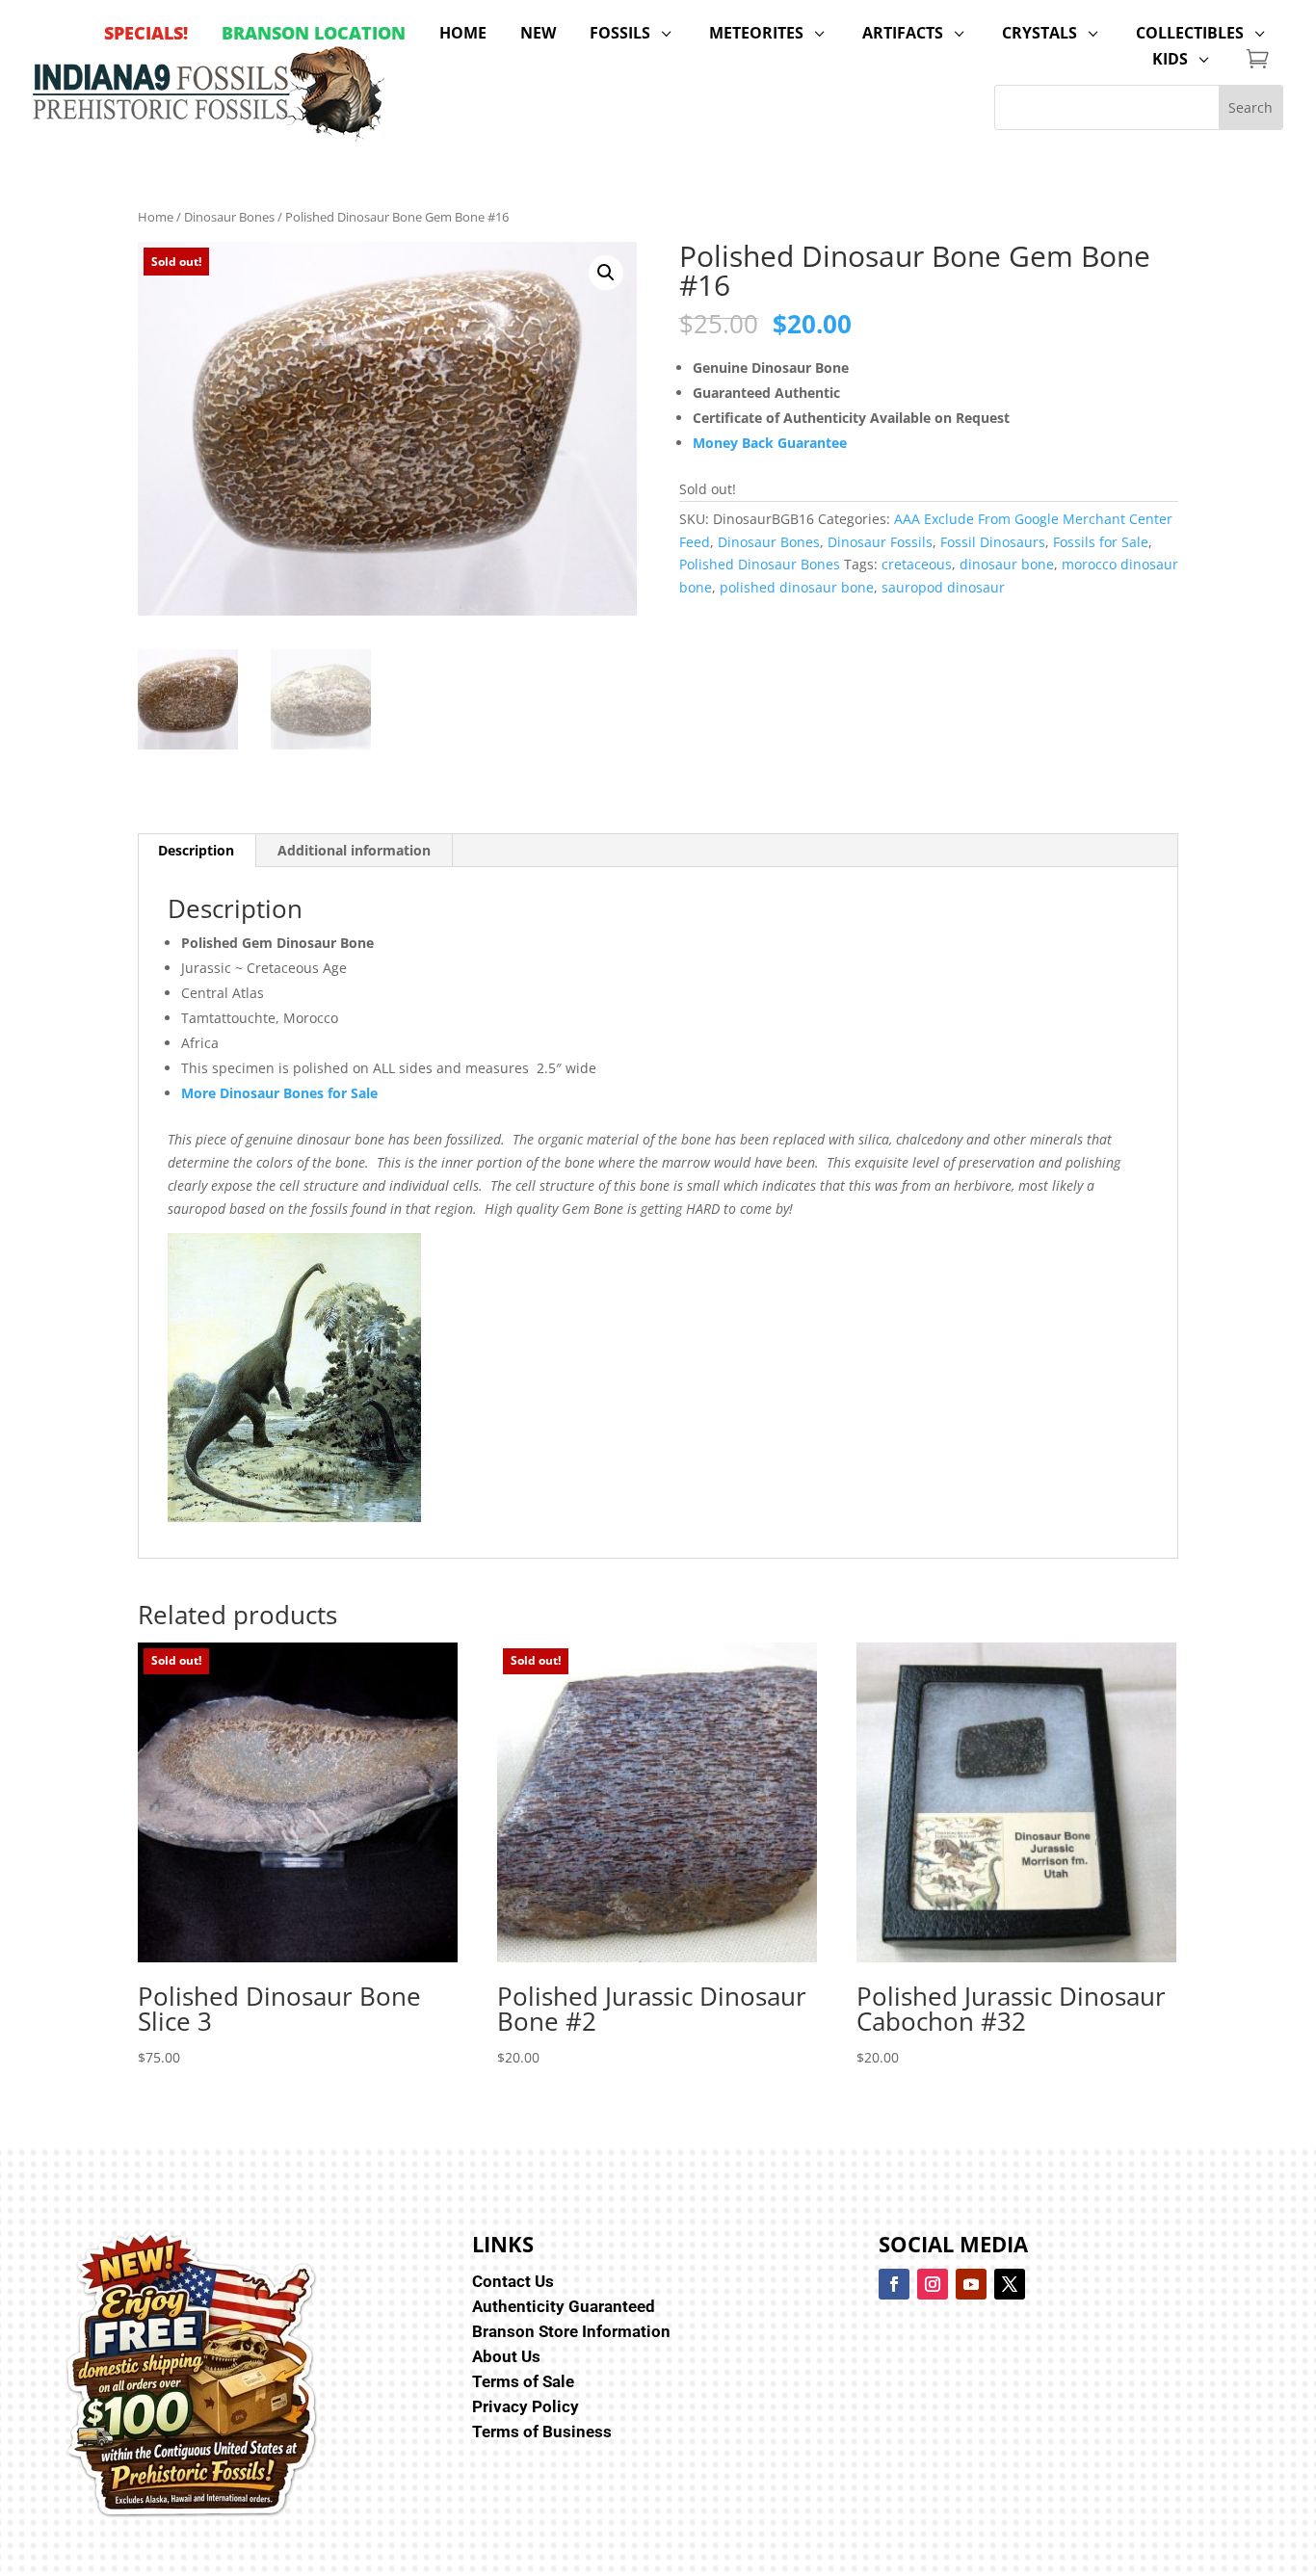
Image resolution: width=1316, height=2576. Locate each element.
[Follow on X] (1010, 2284)
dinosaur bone (1007, 564)
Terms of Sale (523, 2381)
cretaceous (917, 564)
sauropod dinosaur (943, 587)
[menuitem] (146, 33)
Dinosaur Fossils (880, 542)
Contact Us (513, 2281)
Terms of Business (542, 2431)
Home (156, 217)
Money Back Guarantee (770, 443)
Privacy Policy (526, 2406)
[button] (606, 273)
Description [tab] (196, 850)
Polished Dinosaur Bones (760, 564)
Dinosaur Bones (229, 217)
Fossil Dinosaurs (993, 542)
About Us (506, 2356)
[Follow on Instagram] (933, 2284)
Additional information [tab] (354, 850)
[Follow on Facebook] (894, 2284)
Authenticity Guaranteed (564, 2306)
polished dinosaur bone (797, 587)
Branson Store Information (571, 2331)
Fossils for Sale (1101, 542)
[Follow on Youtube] (971, 2284)
